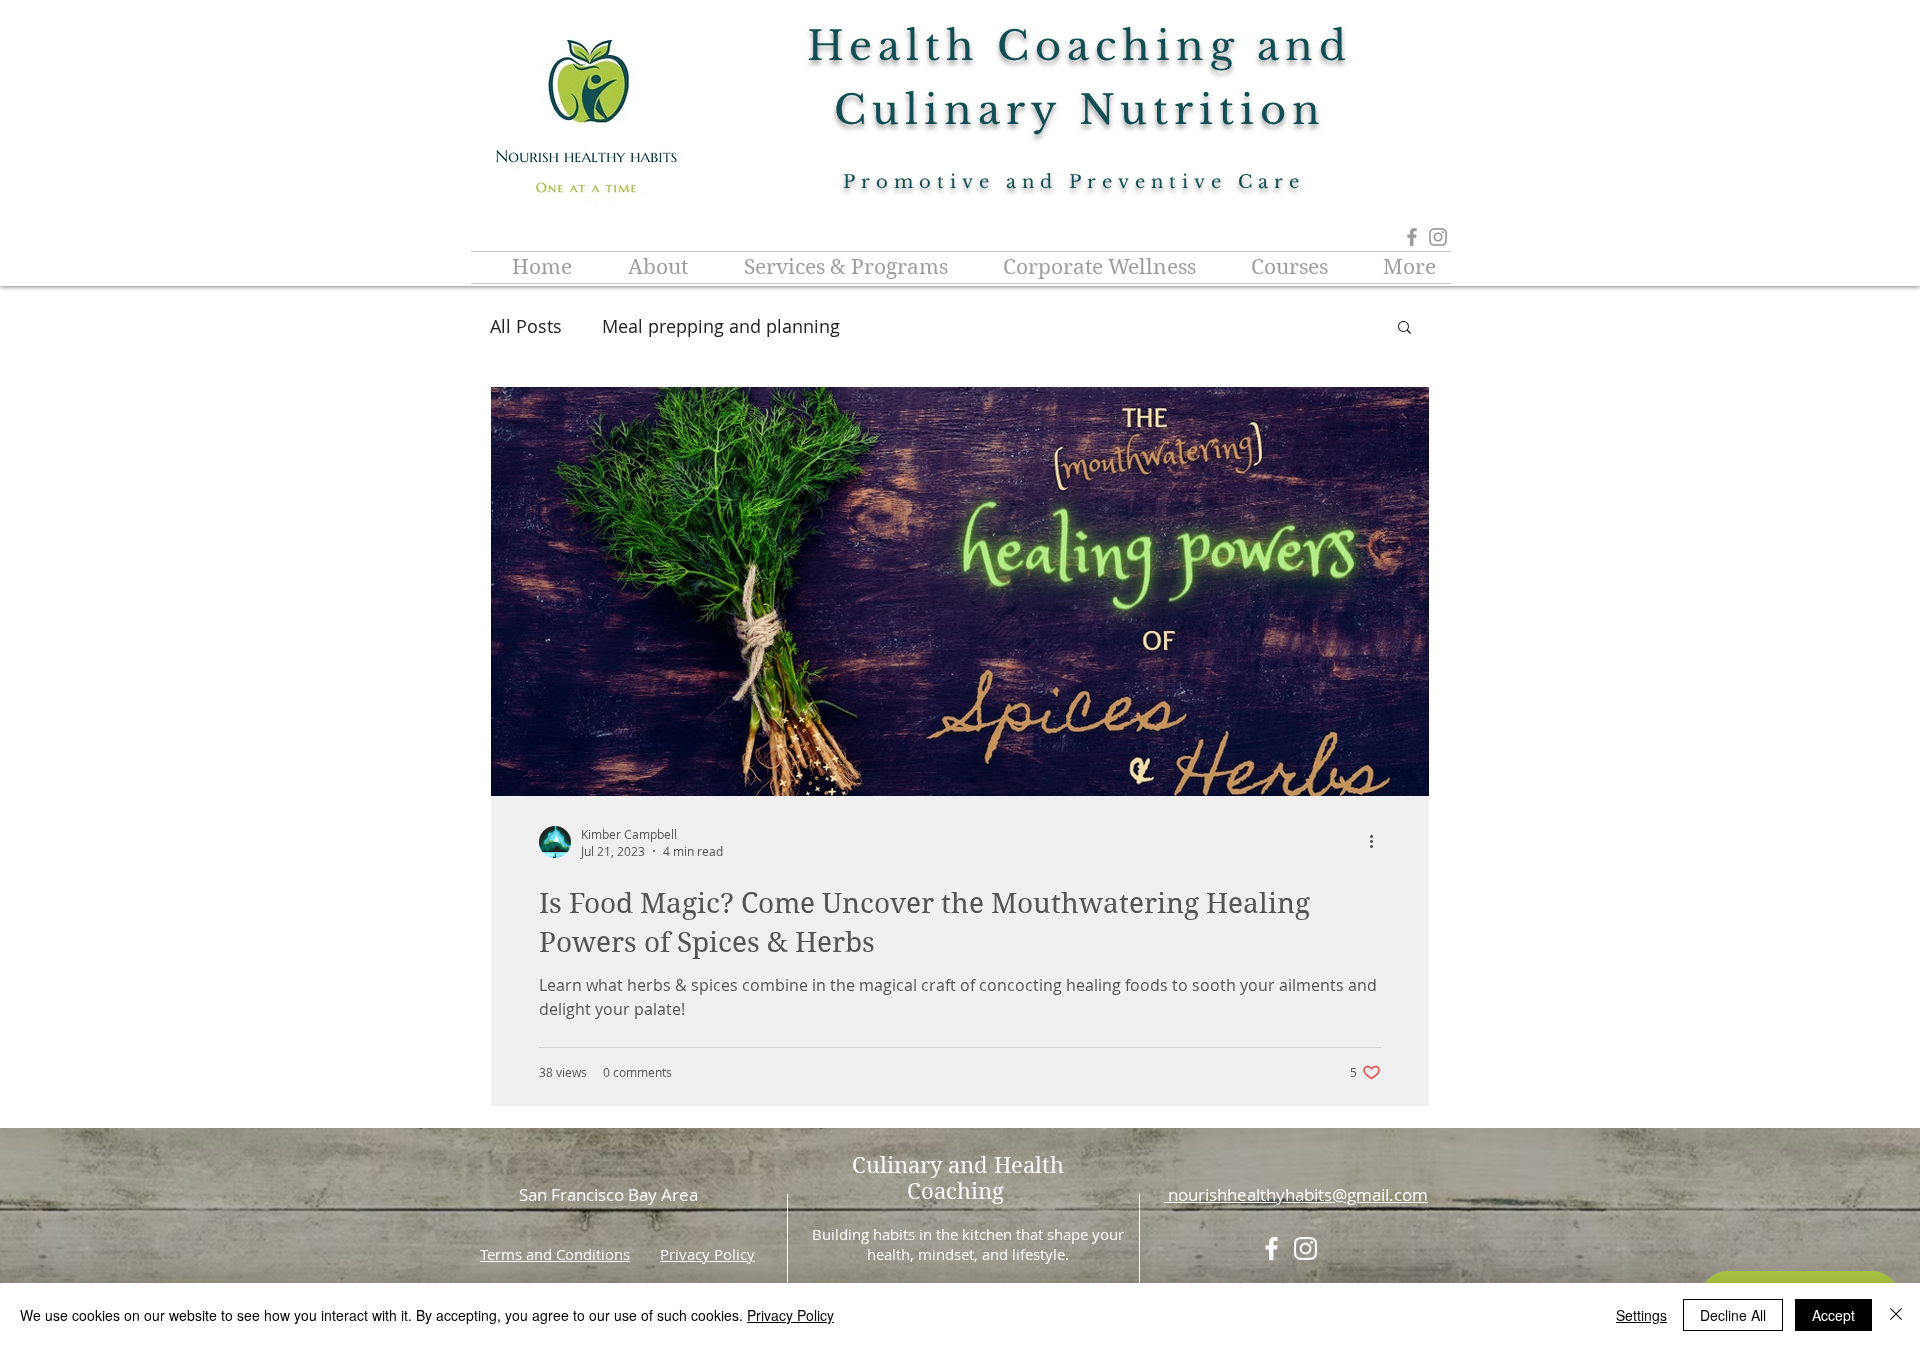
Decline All (1733, 1315)
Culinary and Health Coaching (958, 1178)
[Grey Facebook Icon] (1412, 237)
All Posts (526, 326)
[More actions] (1378, 842)
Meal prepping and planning (721, 326)
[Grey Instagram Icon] (1438, 237)
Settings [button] (1641, 1315)
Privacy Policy (707, 1254)
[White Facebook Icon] (1271, 1248)
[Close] (1896, 1315)
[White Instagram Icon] (1305, 1248)
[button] (1404, 328)
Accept (1833, 1315)
